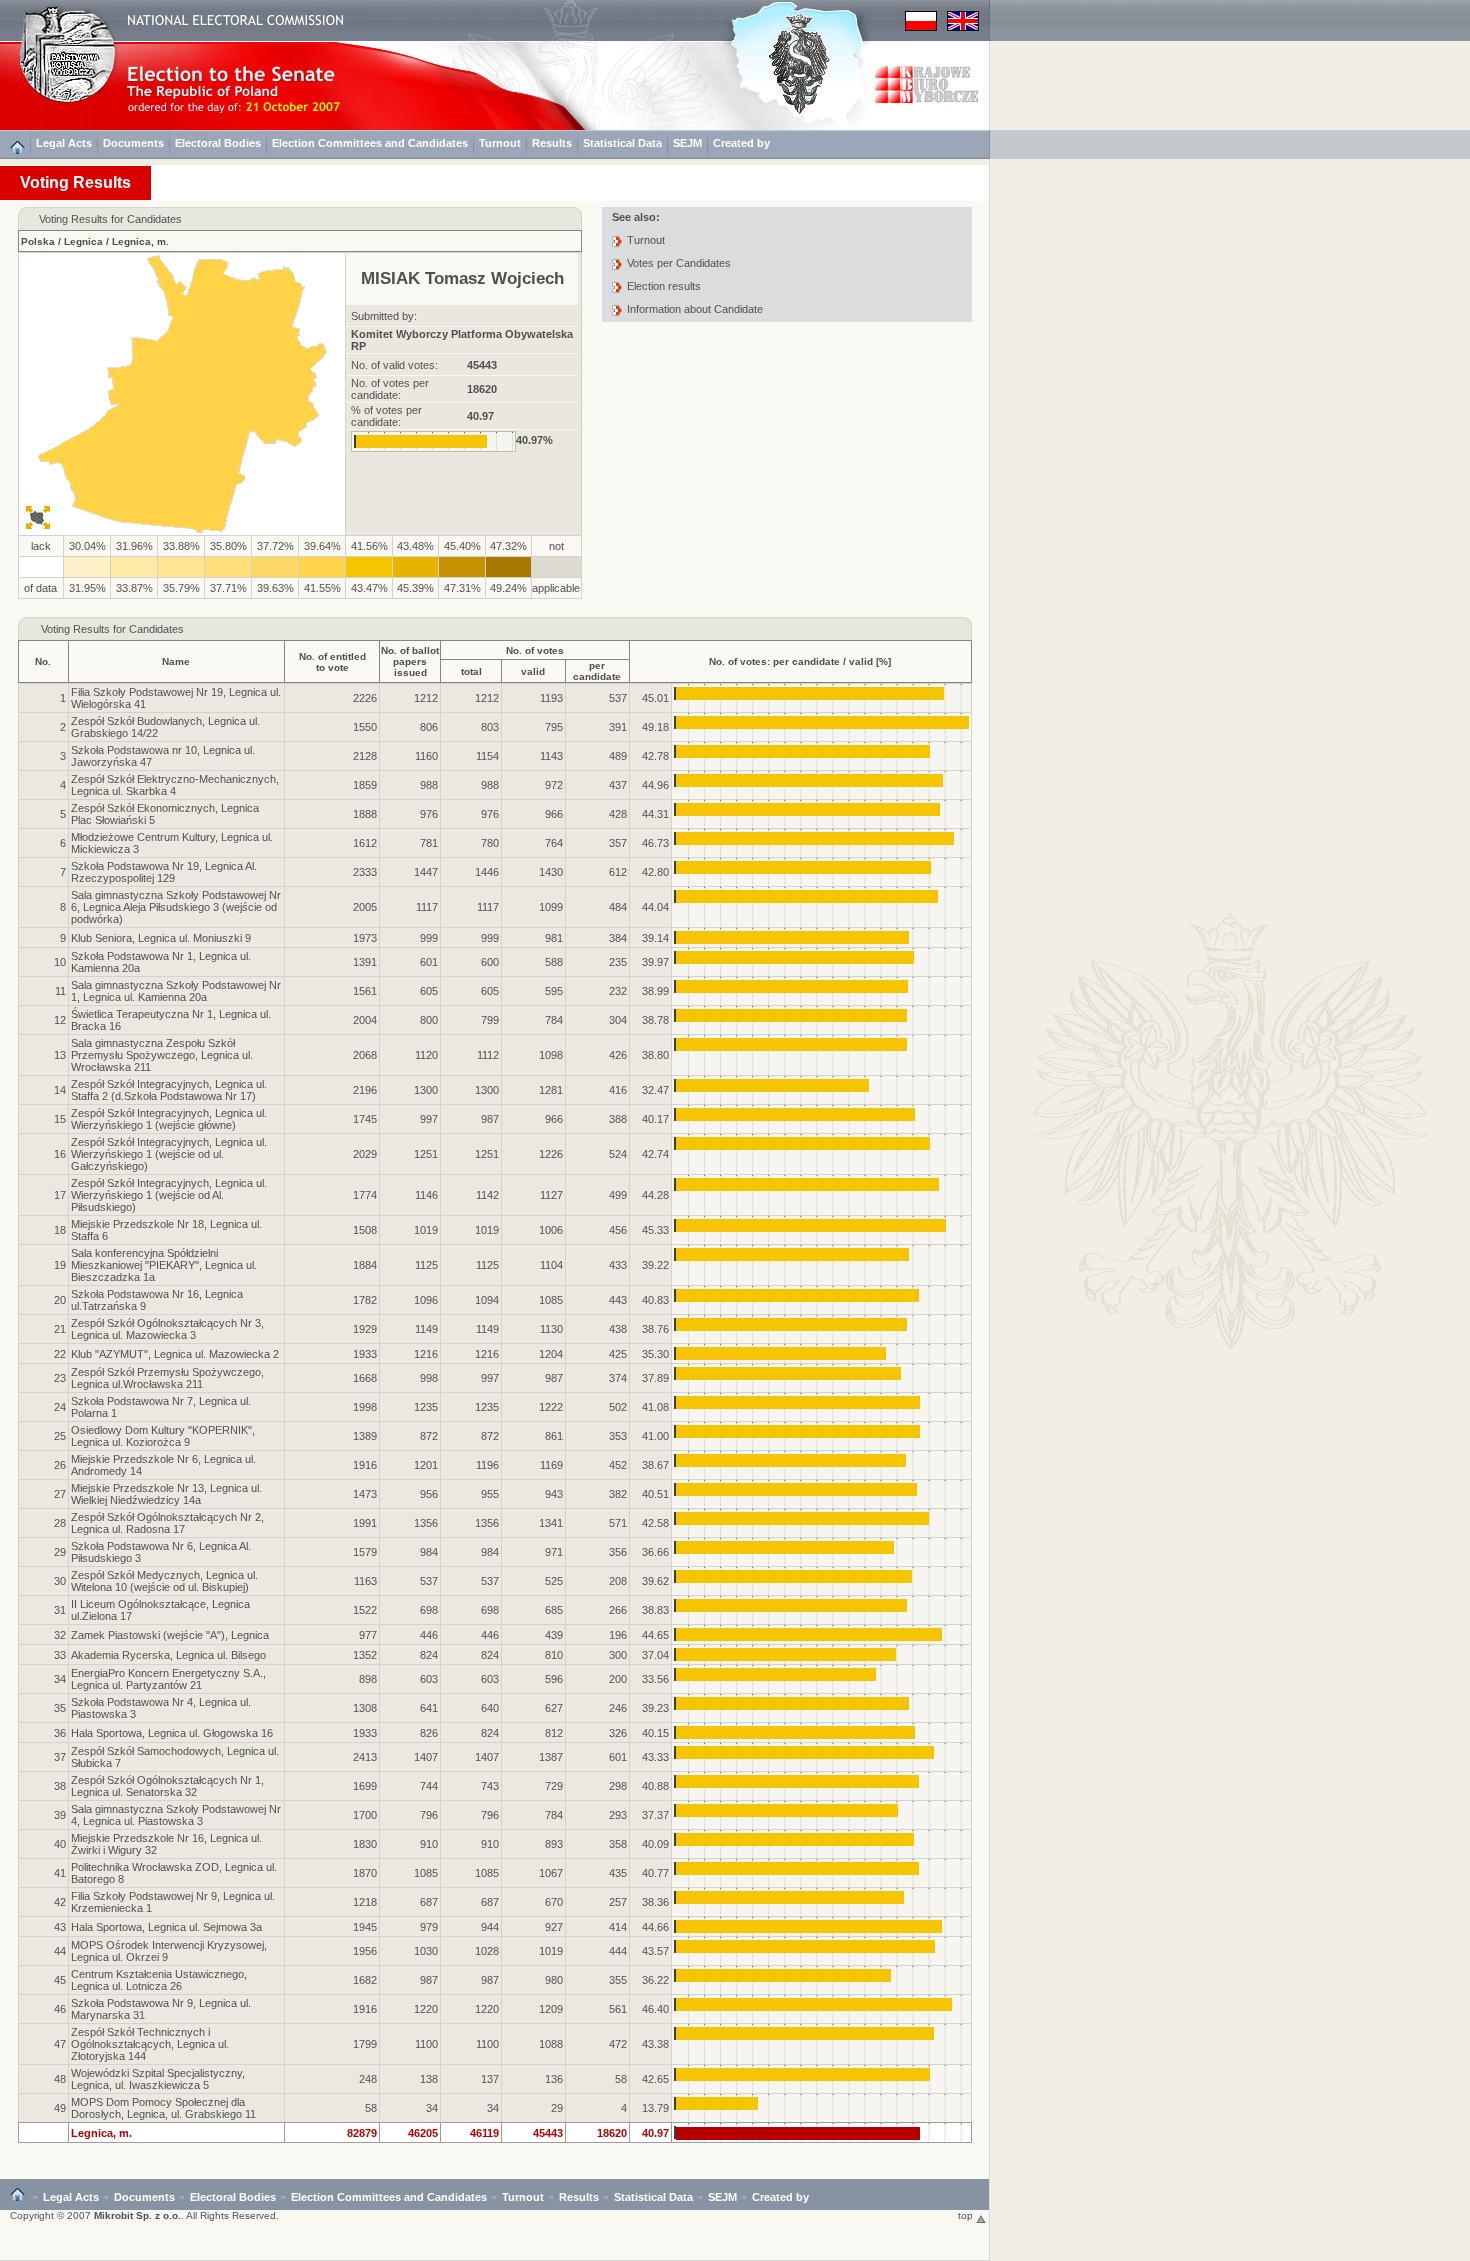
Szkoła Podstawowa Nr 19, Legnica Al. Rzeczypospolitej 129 (164, 872)
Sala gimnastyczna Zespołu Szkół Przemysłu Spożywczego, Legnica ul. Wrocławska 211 (162, 1055)
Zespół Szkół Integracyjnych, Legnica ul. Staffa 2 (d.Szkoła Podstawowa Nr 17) (169, 1090)
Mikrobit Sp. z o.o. (137, 2215)
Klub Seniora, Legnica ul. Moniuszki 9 (161, 938)
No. (43, 661)
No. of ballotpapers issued (410, 661)
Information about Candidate (695, 309)
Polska (38, 241)
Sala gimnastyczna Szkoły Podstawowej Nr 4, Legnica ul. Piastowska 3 (176, 1815)
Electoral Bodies (218, 143)
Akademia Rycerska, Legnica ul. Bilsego (168, 1655)
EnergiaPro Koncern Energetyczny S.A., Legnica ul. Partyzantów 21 (168, 1679)
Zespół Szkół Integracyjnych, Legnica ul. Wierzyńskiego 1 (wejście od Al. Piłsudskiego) (169, 1195)
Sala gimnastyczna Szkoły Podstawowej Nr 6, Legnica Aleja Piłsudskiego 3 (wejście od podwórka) (176, 907)
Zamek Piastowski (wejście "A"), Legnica (170, 1635)
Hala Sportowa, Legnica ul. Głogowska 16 (172, 1733)
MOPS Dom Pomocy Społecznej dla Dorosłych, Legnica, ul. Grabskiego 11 (163, 2108)
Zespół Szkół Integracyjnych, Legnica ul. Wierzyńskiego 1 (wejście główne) (169, 1119)
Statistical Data (622, 143)
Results (552, 143)
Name (176, 661)
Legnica (83, 241)
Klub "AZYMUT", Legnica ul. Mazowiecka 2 (175, 1354)
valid (533, 671)
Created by (741, 143)
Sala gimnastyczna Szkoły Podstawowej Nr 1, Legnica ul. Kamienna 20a (176, 991)
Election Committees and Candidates (370, 143)
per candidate (597, 671)
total (471, 671)
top (967, 2215)
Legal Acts (64, 143)
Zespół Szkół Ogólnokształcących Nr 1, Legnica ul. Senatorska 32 (167, 1786)
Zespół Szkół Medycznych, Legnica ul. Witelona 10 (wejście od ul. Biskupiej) (164, 1581)
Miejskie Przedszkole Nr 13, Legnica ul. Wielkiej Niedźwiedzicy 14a (166, 1494)
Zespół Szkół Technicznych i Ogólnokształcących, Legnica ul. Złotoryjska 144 (150, 2044)
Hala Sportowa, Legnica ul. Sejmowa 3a (166, 1927)
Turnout (500, 143)
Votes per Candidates (679, 263)
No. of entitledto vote (332, 662)
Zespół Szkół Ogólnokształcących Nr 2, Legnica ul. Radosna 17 (167, 1523)
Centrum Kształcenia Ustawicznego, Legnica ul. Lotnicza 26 (159, 1980)
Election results (664, 286)
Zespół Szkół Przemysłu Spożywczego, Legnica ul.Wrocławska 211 (167, 1378)
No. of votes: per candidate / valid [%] (800, 661)
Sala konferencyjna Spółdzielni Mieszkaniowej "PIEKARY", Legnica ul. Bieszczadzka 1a (164, 1265)
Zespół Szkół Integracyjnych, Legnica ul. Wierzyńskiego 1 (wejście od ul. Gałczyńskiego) (169, 1154)
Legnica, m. (140, 241)
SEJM (687, 143)
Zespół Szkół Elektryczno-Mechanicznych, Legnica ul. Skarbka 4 (175, 785)
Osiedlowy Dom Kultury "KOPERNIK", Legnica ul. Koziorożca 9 (163, 1436)
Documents (133, 143)
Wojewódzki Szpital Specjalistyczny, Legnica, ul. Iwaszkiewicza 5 (158, 2079)
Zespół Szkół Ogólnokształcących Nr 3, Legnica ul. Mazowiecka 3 (167, 1329)
